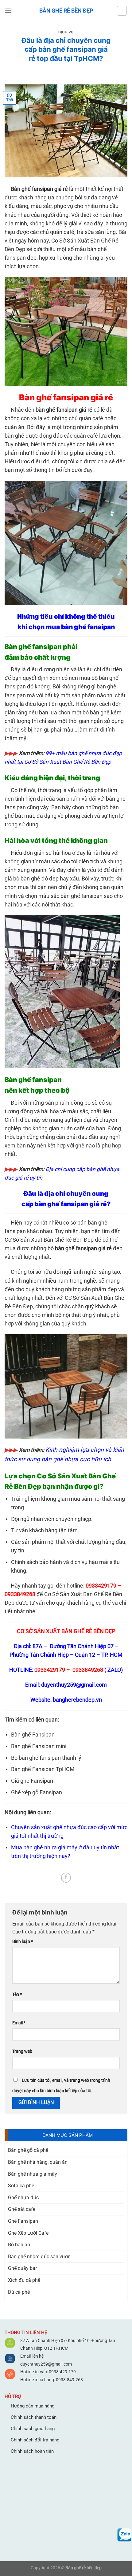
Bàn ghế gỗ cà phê (28, 2150)
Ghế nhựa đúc (23, 2198)
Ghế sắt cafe (22, 2209)
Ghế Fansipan (23, 2221)
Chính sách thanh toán (34, 2417)
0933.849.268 (69, 2380)
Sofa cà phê (21, 2186)
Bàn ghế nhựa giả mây (33, 2174)
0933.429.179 (62, 2372)
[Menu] (8, 11)
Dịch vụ (66, 32)
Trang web (22, 2051)
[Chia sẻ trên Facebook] (66, 1878)
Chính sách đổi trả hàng (35, 2440)
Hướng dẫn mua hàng (33, 2406)
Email (19, 2023)
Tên (17, 1994)
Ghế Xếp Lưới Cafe (28, 2233)
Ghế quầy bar (22, 2268)
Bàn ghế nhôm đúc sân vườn (39, 2257)
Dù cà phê (19, 2292)
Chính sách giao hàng (33, 2429)
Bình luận (23, 1942)
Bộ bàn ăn (19, 2245)
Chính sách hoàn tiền (32, 2451)
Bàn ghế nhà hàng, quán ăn (38, 2162)
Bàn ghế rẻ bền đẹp (66, 11)
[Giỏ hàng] (122, 11)
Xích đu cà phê (24, 2280)
